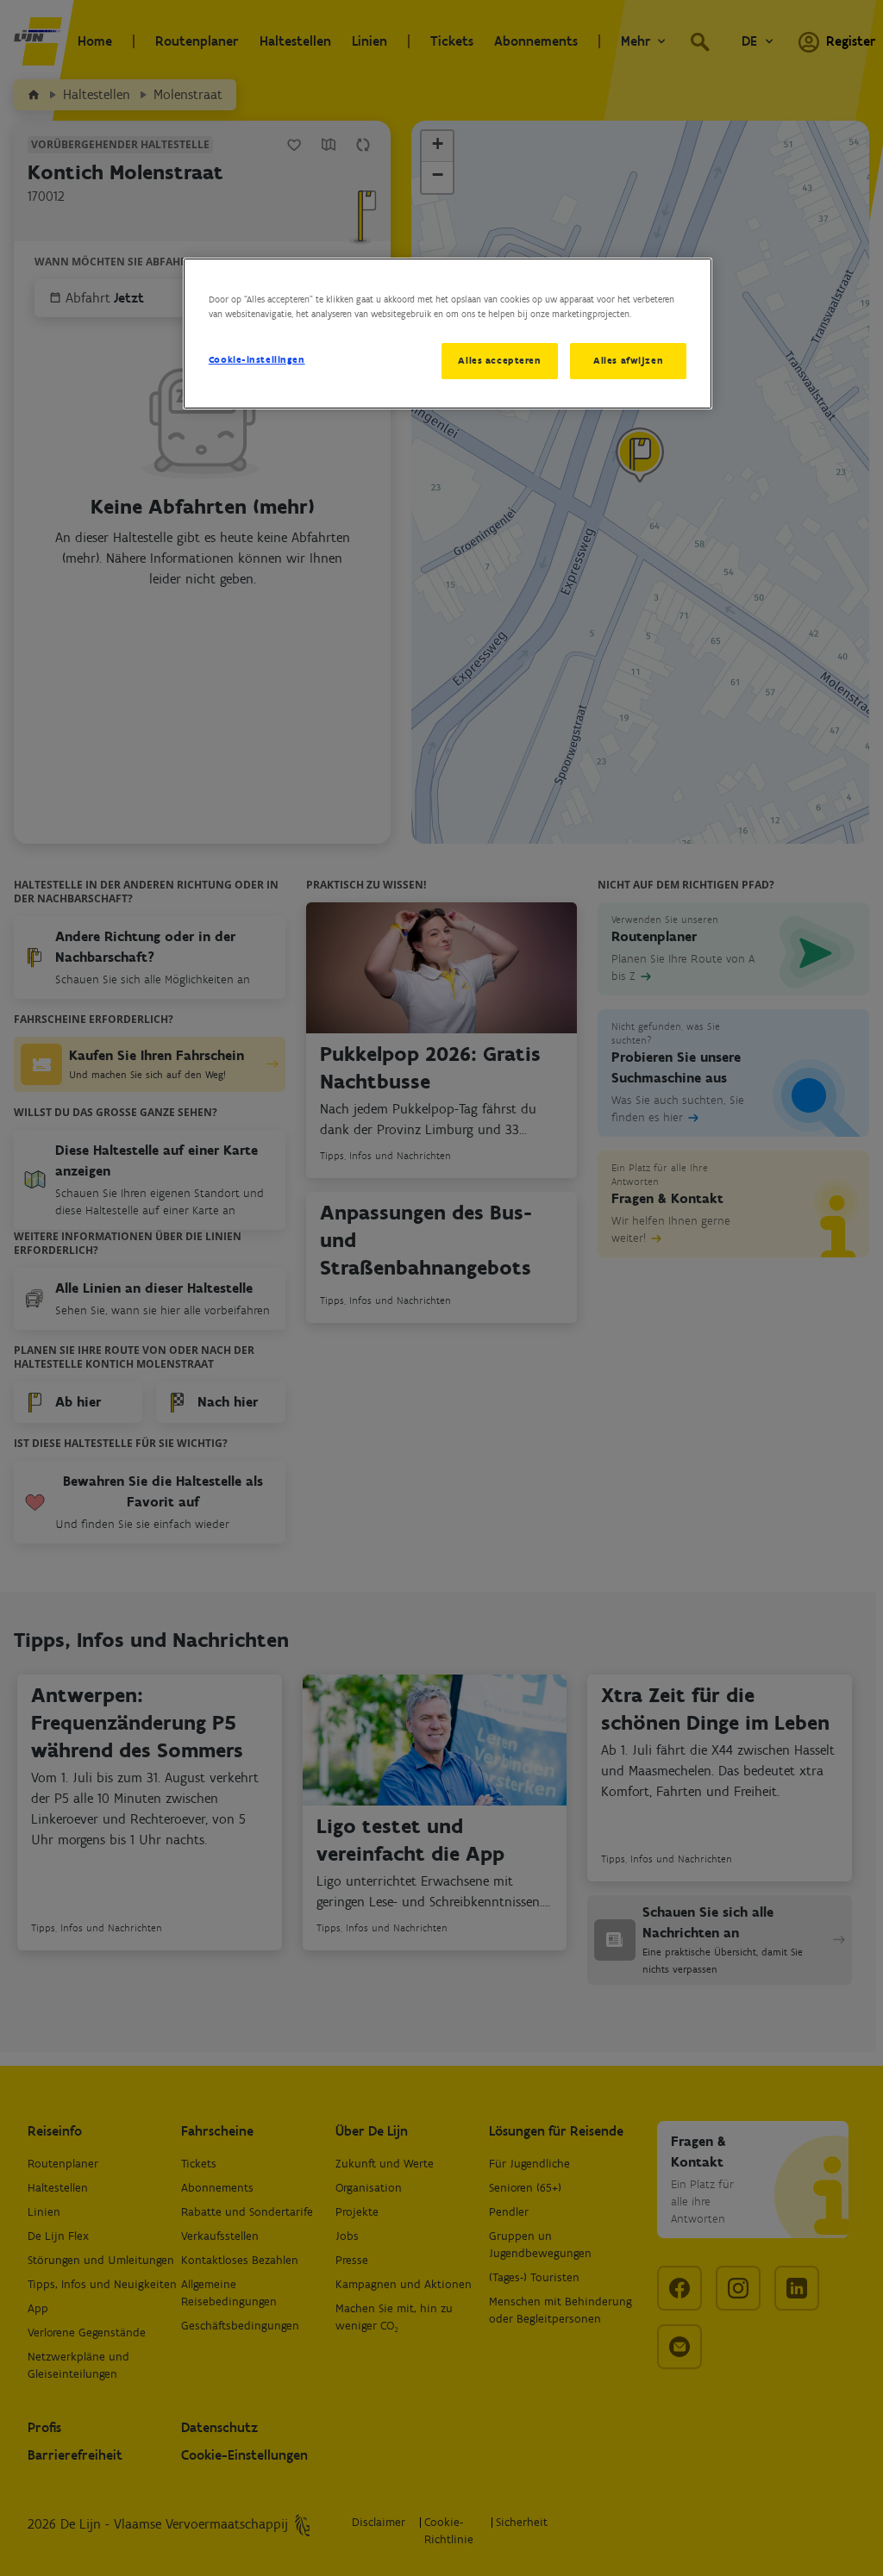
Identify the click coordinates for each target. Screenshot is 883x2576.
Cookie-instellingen (257, 359)
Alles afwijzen (628, 360)
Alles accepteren (499, 360)
